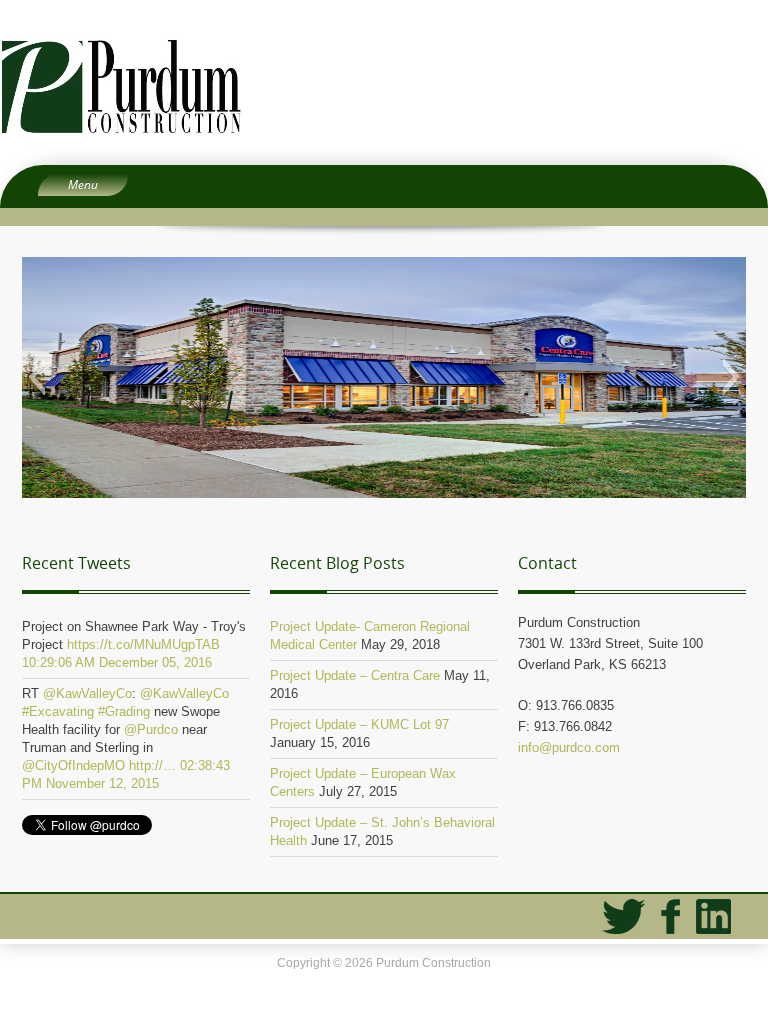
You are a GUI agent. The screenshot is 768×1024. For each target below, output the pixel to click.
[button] (36, 377)
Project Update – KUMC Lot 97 (359, 724)
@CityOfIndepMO (73, 765)
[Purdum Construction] (384, 85)
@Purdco (151, 729)
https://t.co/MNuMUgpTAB (143, 644)
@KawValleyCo (87, 693)
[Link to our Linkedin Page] (713, 916)
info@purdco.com (569, 747)
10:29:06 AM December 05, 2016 (117, 662)
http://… (152, 765)
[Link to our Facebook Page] (670, 916)
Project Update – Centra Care (355, 675)
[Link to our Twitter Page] (623, 916)
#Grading (124, 711)
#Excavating (58, 711)
